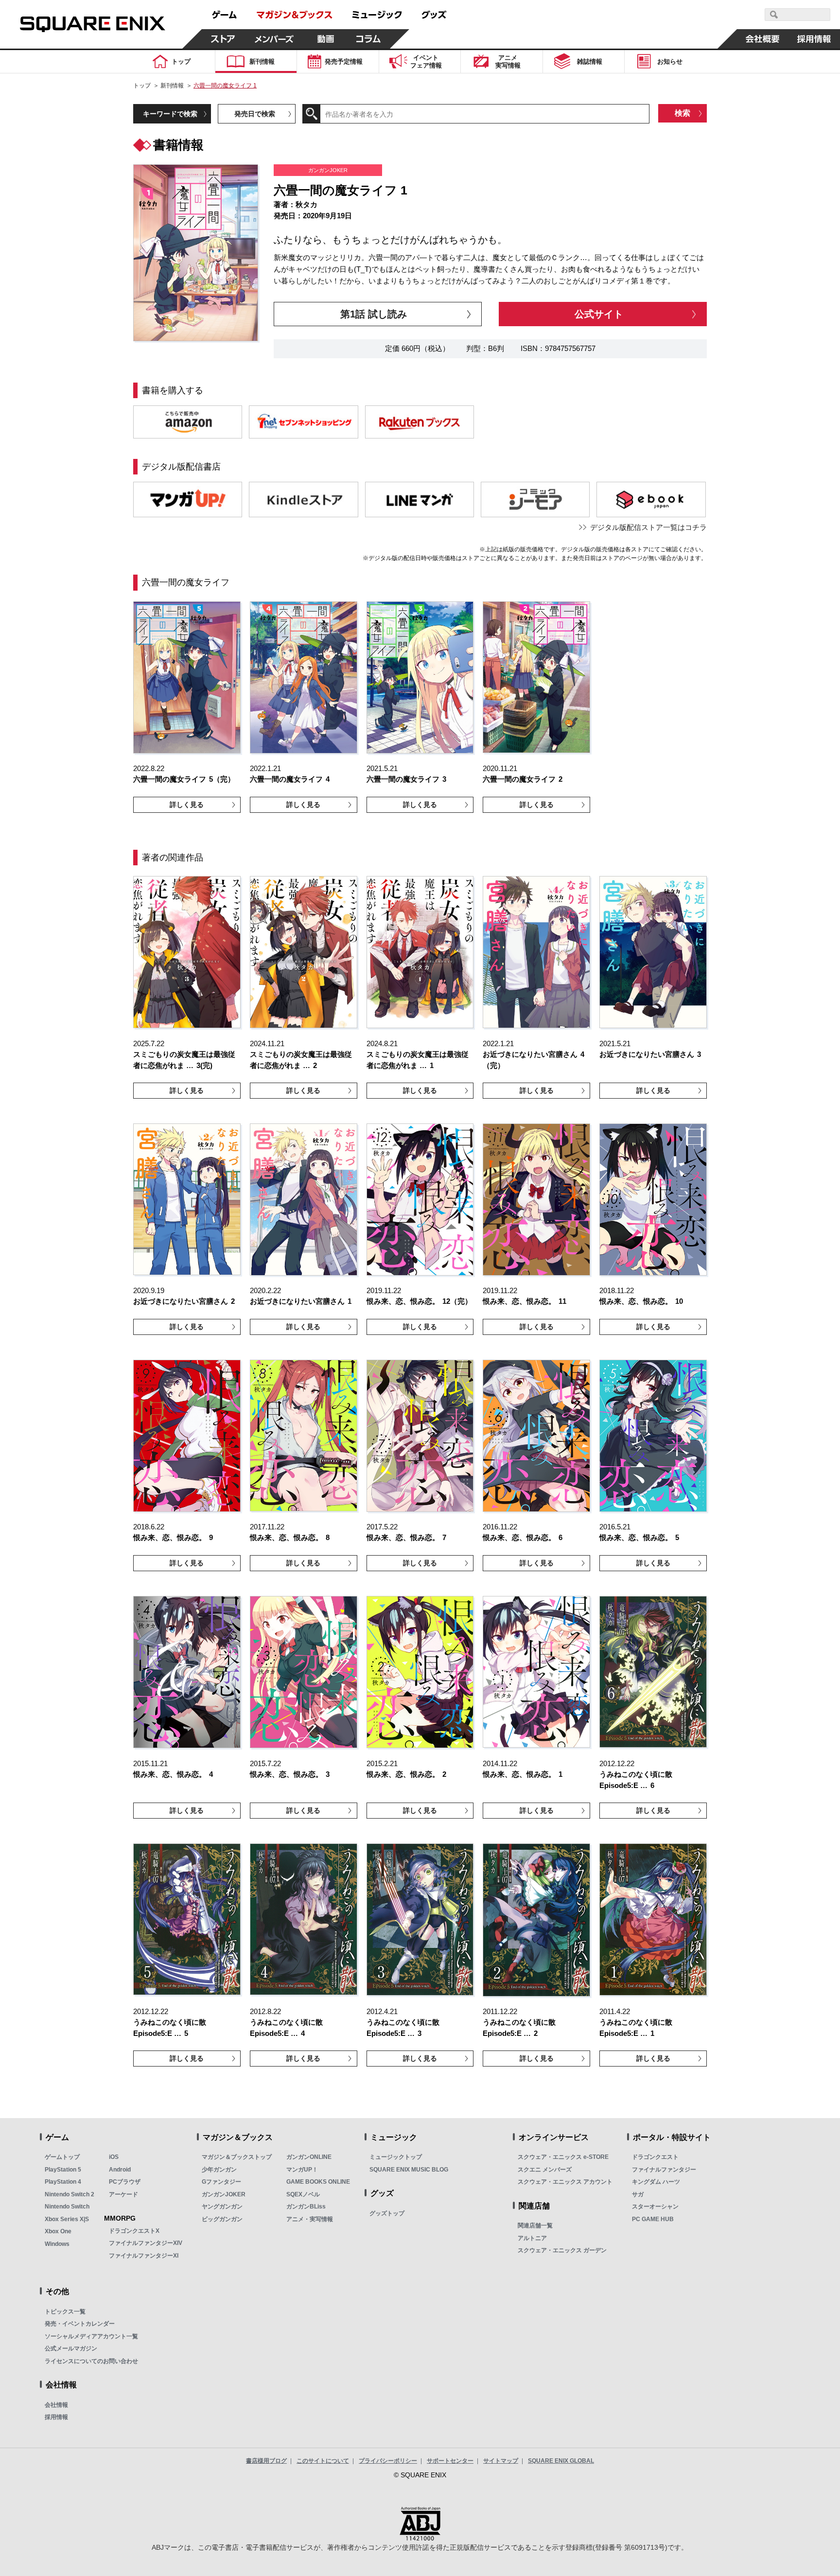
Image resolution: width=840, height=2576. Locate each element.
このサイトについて (323, 2461)
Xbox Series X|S (67, 2219)
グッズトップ (387, 2213)
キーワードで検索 (170, 114)
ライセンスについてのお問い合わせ (91, 2361)
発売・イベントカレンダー (80, 2324)
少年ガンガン (219, 2170)
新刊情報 (172, 86)
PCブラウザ (125, 2182)
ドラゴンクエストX (134, 2231)
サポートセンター (450, 2461)
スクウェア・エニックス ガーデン (562, 2250)
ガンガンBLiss (306, 2207)
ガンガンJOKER (224, 2194)
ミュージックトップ (396, 2157)
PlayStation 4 (63, 2182)
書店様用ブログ (266, 2461)
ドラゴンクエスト (655, 2157)
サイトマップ (501, 2461)
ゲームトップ (62, 2157)
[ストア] (223, 39)
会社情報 (56, 2405)
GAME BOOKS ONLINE (318, 2182)
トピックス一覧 (65, 2312)
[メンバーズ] (274, 39)
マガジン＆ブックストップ (237, 2157)
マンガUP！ (302, 2170)
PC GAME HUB (653, 2219)
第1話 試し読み (374, 314)
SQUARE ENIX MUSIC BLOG (409, 2170)
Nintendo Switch (67, 2207)
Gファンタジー (221, 2182)
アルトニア (532, 2238)
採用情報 (56, 2417)
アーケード (123, 2194)
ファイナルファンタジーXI (144, 2256)
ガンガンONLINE (309, 2157)
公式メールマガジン (71, 2348)
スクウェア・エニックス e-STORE (563, 2157)
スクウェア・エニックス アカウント (565, 2182)
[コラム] (368, 39)
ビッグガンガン (222, 2219)
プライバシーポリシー (388, 2461)
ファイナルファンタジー (664, 2170)
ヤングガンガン (222, 2207)
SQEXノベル (303, 2194)
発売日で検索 (255, 114)
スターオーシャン (655, 2207)
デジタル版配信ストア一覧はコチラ (648, 527)
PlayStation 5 (63, 2170)
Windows (57, 2244)
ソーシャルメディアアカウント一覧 (91, 2336)
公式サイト (599, 314)
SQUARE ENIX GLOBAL (561, 2461)
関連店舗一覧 (535, 2226)
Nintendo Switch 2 (70, 2194)
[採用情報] (814, 39)
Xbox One (58, 2231)
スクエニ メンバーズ (545, 2170)
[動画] (326, 39)
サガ (638, 2194)
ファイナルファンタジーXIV (146, 2243)
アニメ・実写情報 (310, 2219)
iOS (114, 2157)
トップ (142, 86)
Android (120, 2170)
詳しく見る (187, 805)
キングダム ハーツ (656, 2182)
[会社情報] (763, 39)
